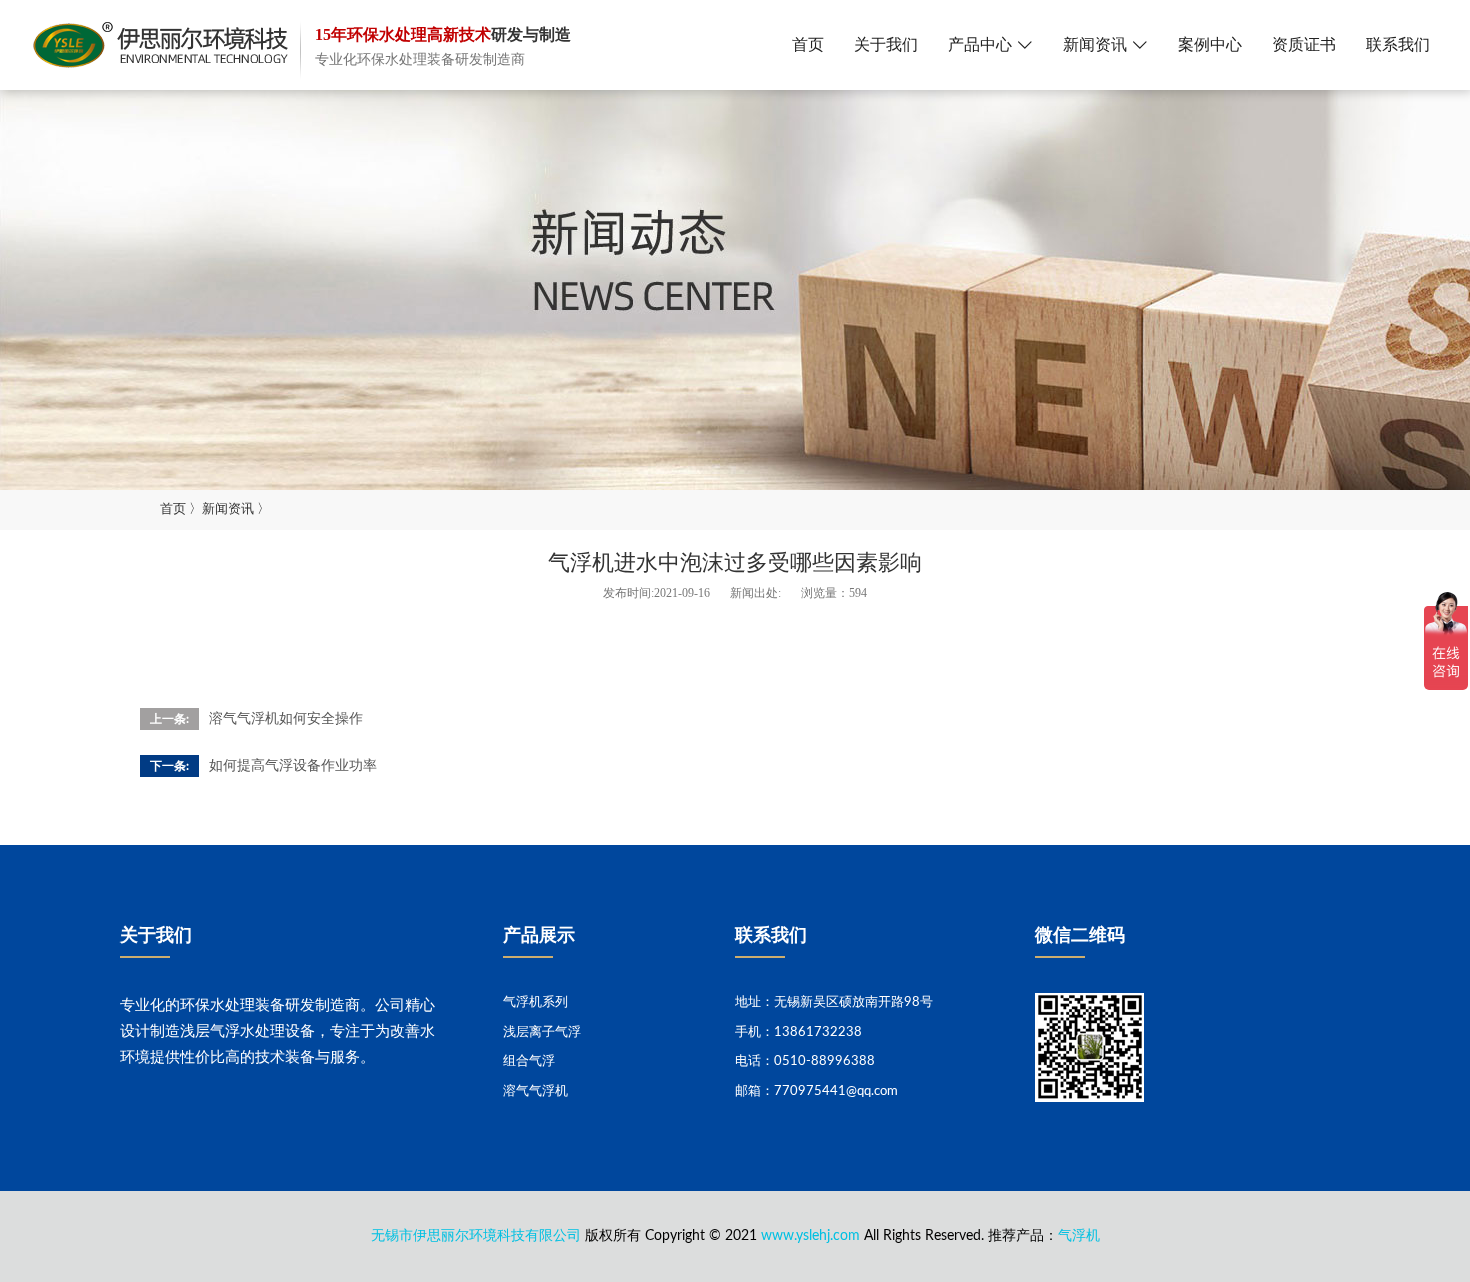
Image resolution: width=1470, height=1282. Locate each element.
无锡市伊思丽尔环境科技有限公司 (476, 1236)
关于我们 (886, 45)
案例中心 (1210, 45)
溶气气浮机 (535, 1091)
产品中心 (980, 45)
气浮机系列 (535, 1002)
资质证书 (1304, 45)
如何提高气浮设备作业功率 (293, 766)
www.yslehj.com (810, 1236)
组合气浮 (529, 1061)
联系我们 (1398, 45)
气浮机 (1079, 1236)
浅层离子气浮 (542, 1032)
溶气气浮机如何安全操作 (286, 719)
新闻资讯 (1095, 45)
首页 (808, 45)
